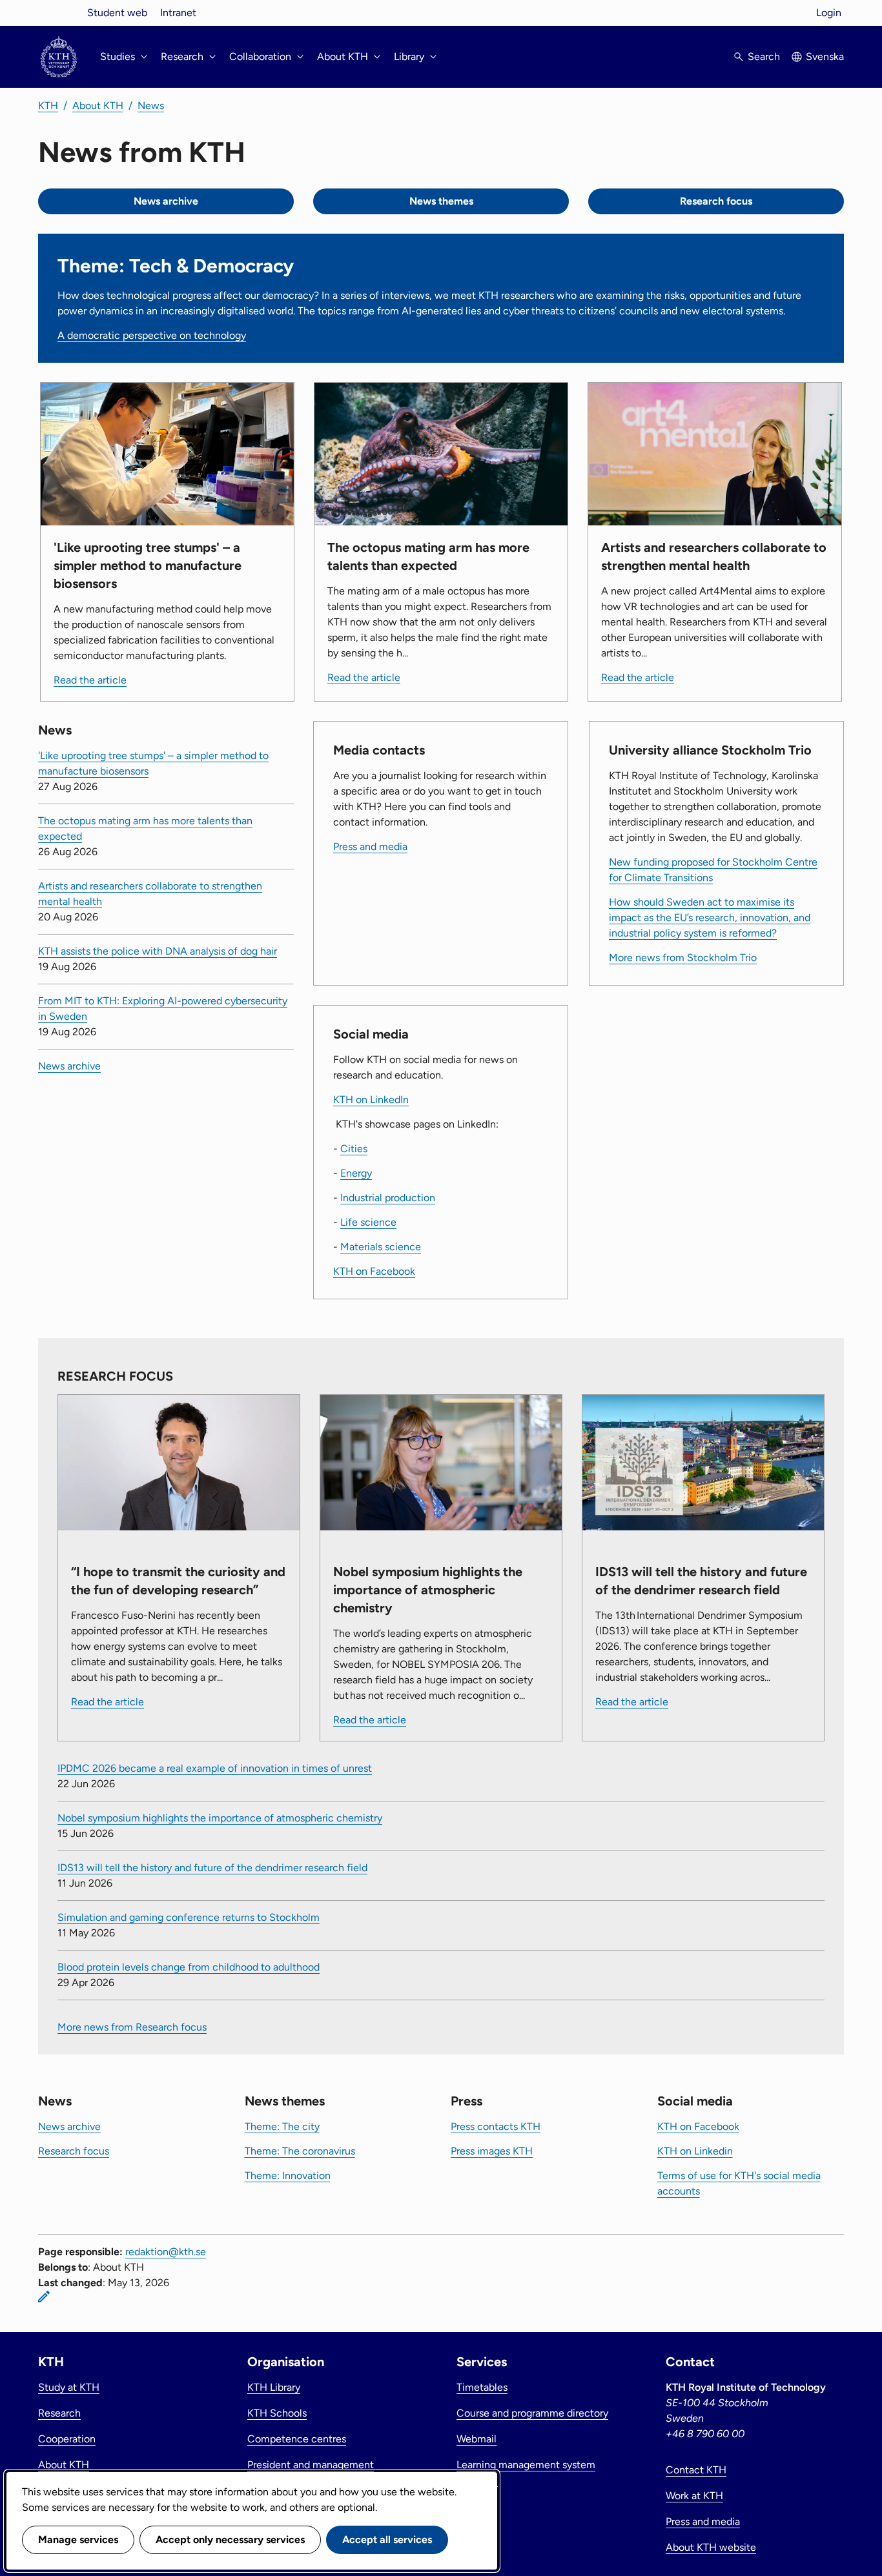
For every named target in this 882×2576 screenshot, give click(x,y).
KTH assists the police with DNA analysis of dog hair (158, 951)
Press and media (370, 847)
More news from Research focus (132, 2027)
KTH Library (274, 2387)
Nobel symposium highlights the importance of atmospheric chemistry (220, 1818)
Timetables (482, 2387)
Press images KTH (492, 2151)
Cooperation (67, 2439)
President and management (311, 2465)
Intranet (178, 13)
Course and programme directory (532, 2413)
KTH (48, 106)
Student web (117, 13)
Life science (368, 1222)
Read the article (90, 680)
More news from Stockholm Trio (683, 958)
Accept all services (387, 2540)
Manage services (78, 2540)
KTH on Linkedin (695, 2151)
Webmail (477, 2439)
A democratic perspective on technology (152, 335)
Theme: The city (282, 2126)
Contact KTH (696, 2470)
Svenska (825, 56)
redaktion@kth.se (166, 2252)
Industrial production (388, 1198)
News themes (441, 201)
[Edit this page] (44, 2297)
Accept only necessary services (230, 2540)
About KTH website (711, 2547)
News (151, 106)
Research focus (716, 201)
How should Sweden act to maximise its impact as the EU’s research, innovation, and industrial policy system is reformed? (710, 918)
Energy (356, 1173)
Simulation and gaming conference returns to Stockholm (189, 1917)
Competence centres (297, 2439)
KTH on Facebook (374, 1271)
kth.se (59, 13)
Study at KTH (69, 2387)
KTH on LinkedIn (371, 1100)
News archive (166, 201)
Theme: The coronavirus (300, 2151)
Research (59, 2413)
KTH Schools (277, 2413)
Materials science (381, 1247)
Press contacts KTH (496, 2126)
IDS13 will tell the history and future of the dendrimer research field (212, 1868)
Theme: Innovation (288, 2175)
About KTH (98, 106)
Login (829, 13)
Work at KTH (694, 2496)
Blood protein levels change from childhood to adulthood (189, 1967)
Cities (354, 1149)
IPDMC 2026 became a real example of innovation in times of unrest (215, 1768)
